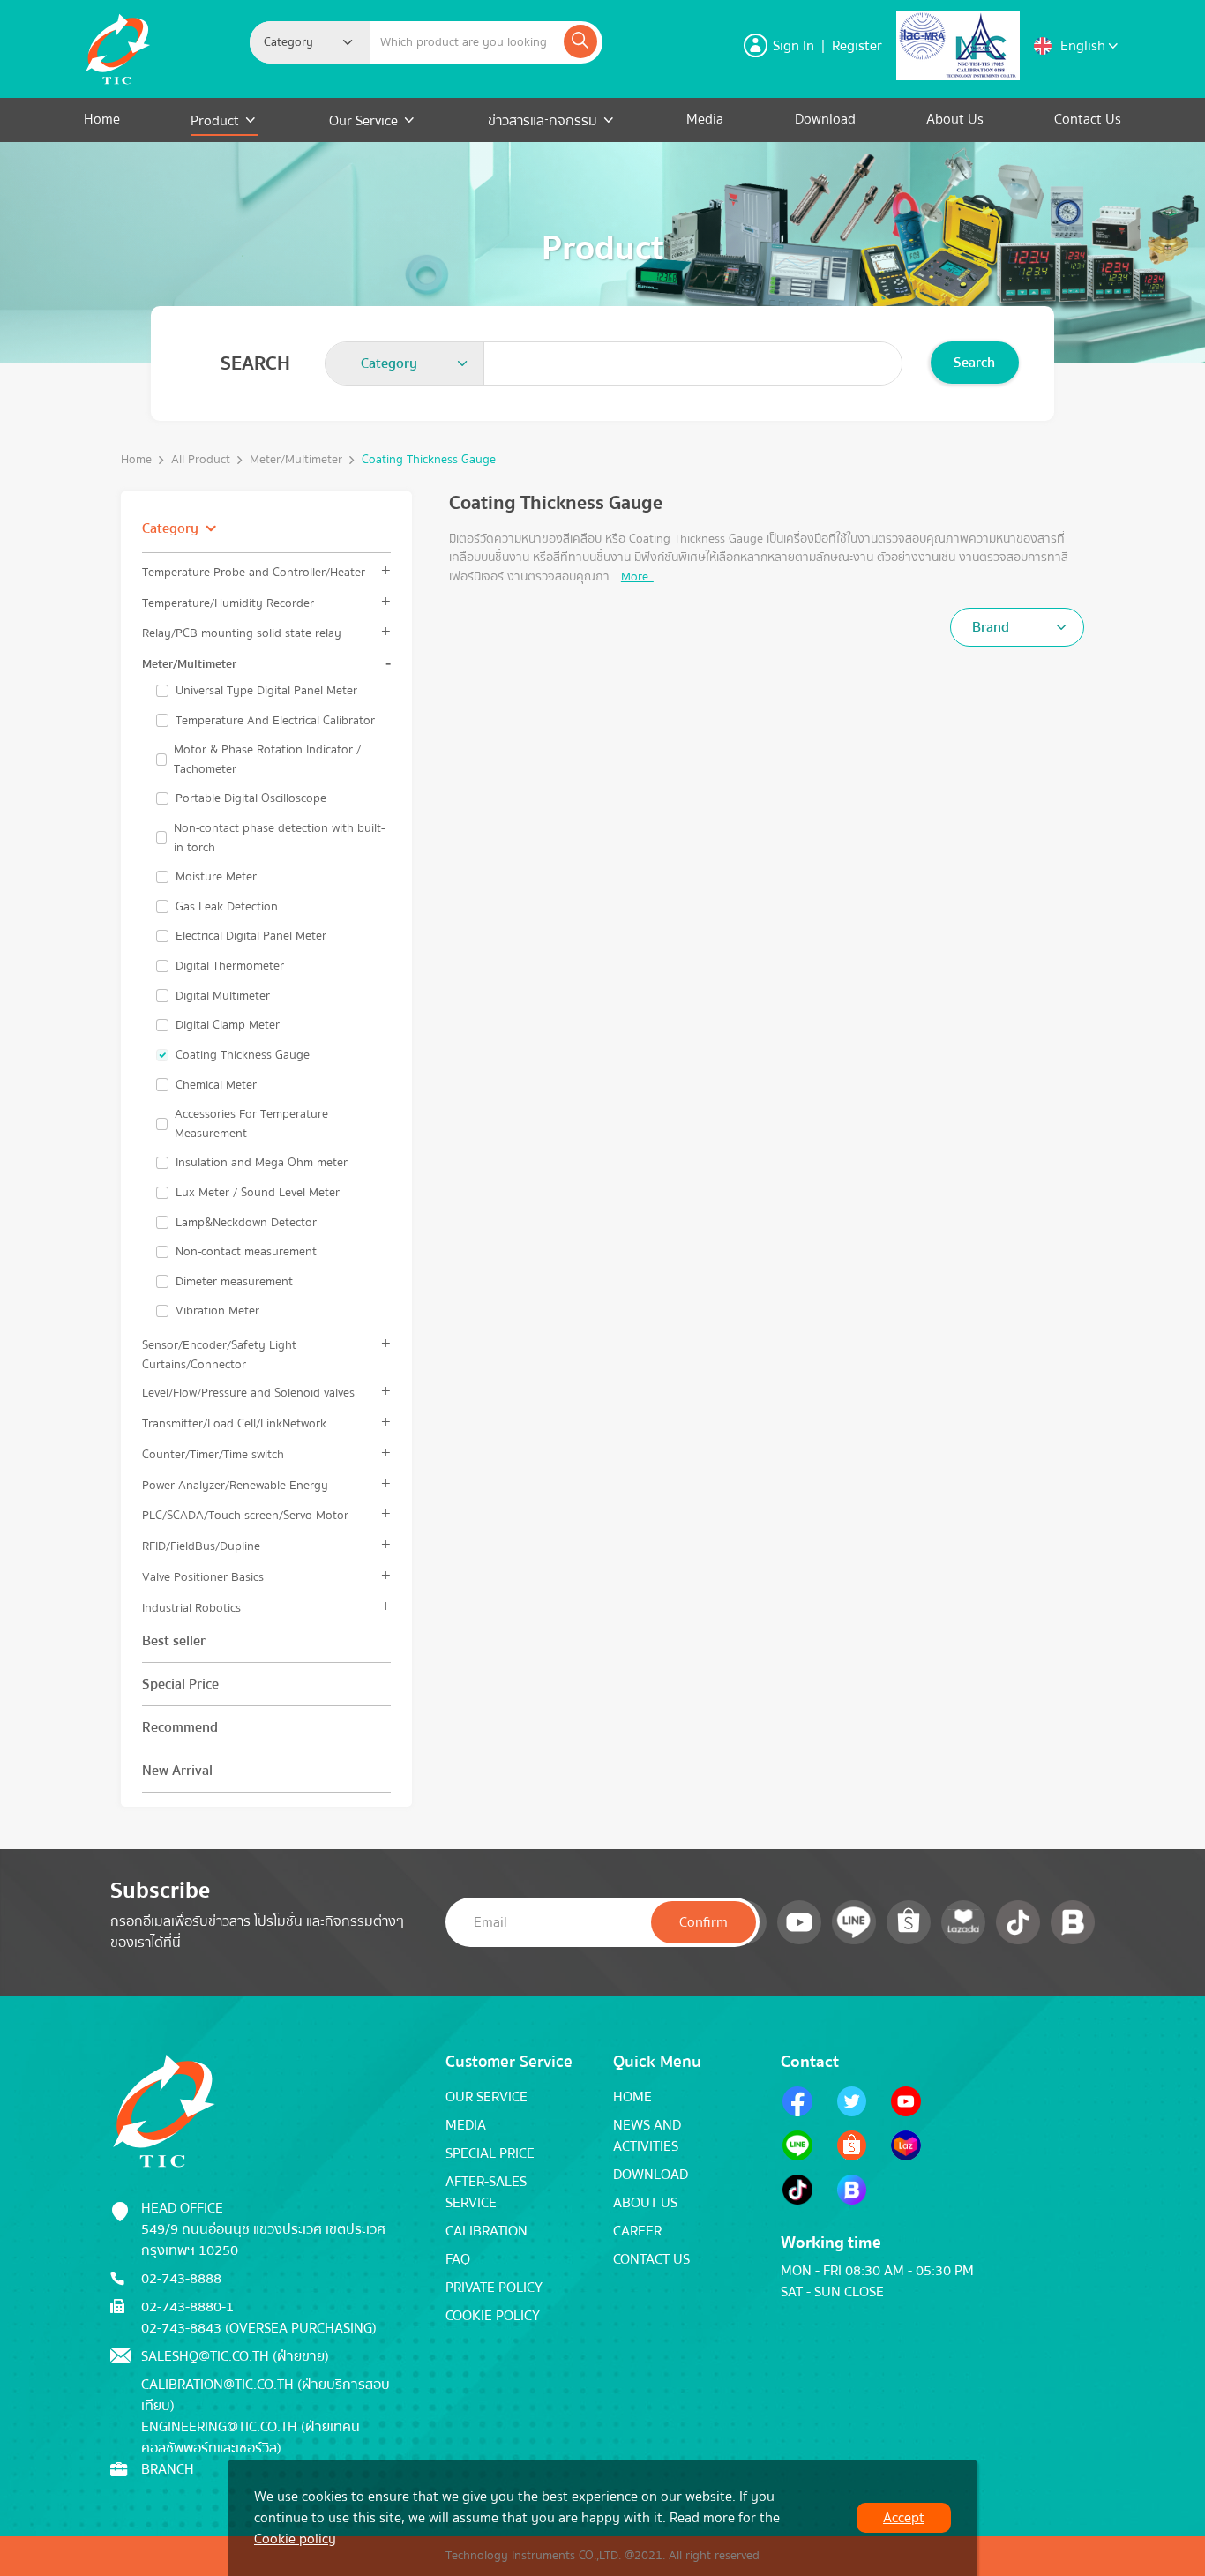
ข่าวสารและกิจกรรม (543, 121)
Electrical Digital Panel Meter (251, 936)
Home (102, 119)
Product (217, 121)
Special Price (180, 1684)
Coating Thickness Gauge (243, 1055)
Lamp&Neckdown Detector (246, 1223)
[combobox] (310, 42)
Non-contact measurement (246, 1252)
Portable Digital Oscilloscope (251, 798)
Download (825, 119)
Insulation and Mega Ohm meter (262, 1163)
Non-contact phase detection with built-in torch (279, 838)
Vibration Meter (217, 1311)
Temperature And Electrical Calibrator (275, 721)
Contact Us (1088, 119)
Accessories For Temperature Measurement (251, 1123)
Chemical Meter (216, 1085)
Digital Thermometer (230, 966)
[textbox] (294, 42)
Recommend (180, 1727)
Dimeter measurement (234, 1282)
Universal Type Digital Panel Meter (266, 691)
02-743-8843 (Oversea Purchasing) (259, 2328)
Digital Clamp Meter (228, 1025)
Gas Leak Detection (227, 907)
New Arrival (177, 1771)
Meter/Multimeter (296, 460)
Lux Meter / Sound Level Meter (258, 1193)
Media (705, 119)
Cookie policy (295, 2539)
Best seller (174, 1641)
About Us (955, 119)
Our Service (363, 121)
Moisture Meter (216, 877)
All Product (201, 460)
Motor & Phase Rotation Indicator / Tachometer (267, 759)
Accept (904, 2518)
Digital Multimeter (223, 996)
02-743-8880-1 (187, 2307)
